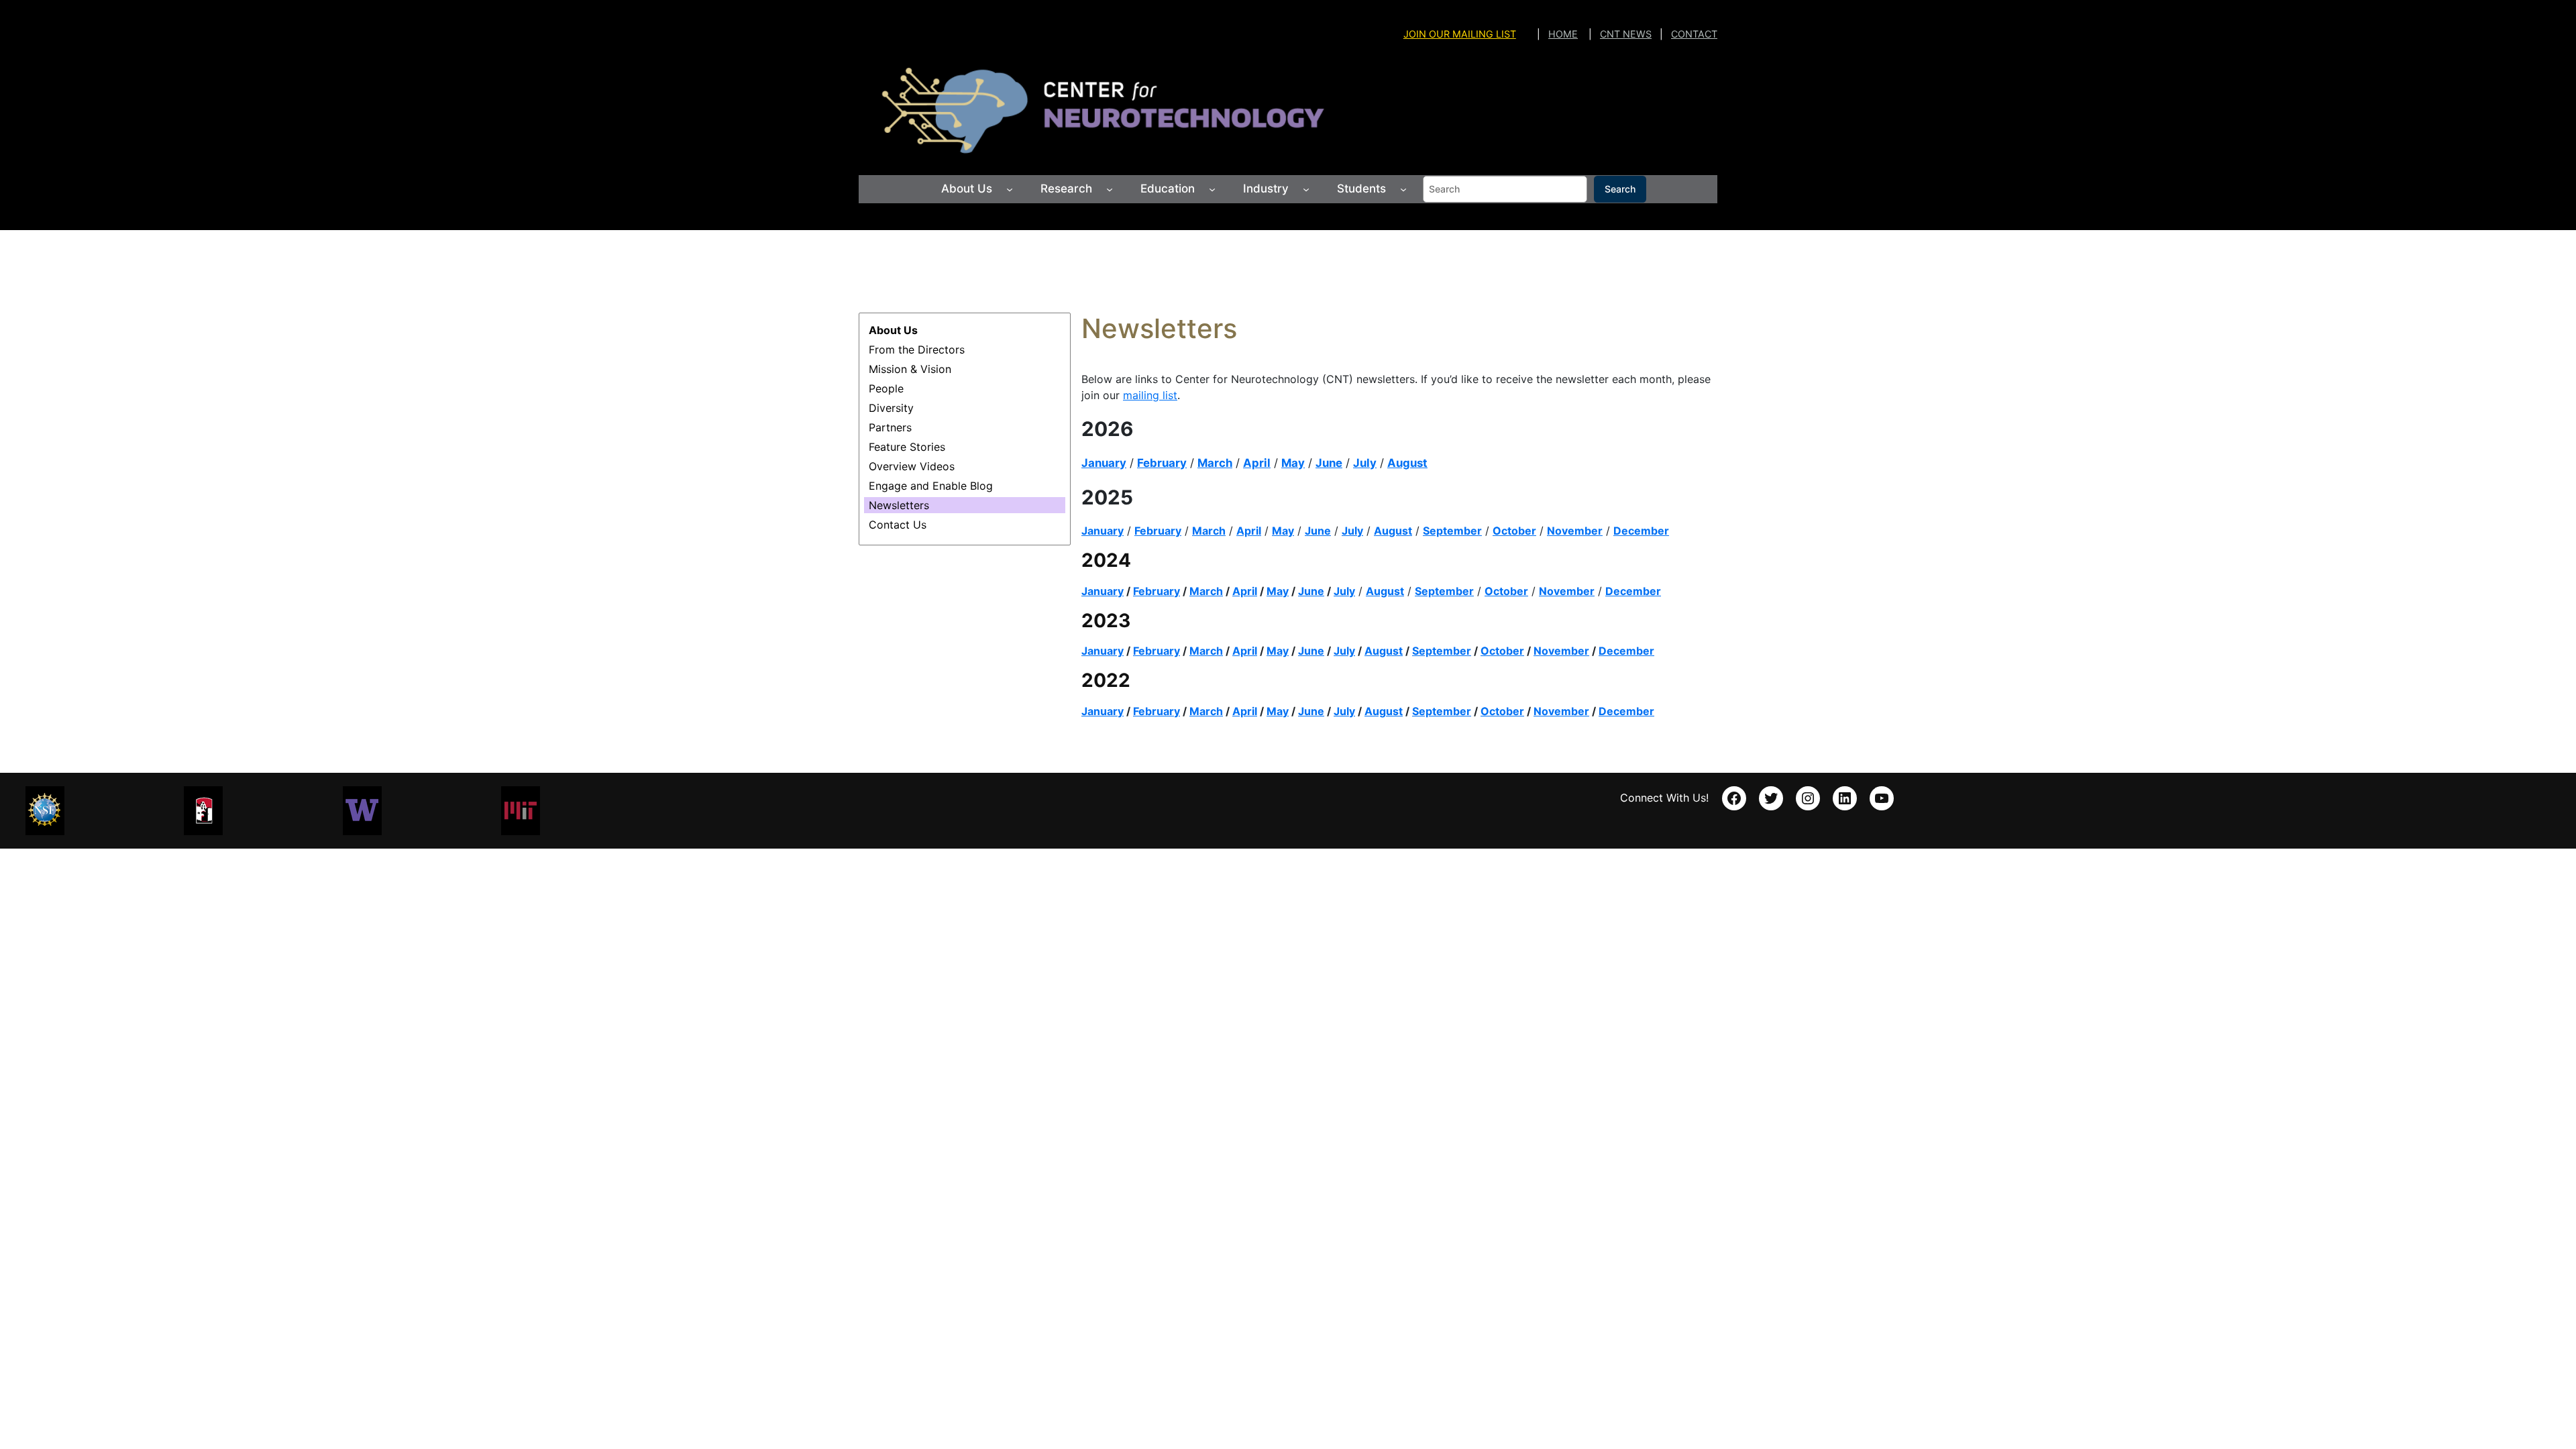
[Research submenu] (1110, 189)
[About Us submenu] (1010, 189)
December (1641, 531)
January (1104, 463)
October (1506, 591)
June (1329, 463)
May (1293, 463)
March (1215, 463)
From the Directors (917, 350)
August (1407, 463)
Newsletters (899, 505)
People (886, 388)
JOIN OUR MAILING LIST (1460, 34)
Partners (890, 427)
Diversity (891, 408)
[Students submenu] (1403, 189)
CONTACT (1694, 34)
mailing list (1150, 395)
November (1575, 531)
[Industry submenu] (1306, 189)
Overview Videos (912, 466)
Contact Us (898, 525)
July (1365, 463)
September (1442, 651)
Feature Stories (907, 447)
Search (1620, 189)
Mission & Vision (910, 369)
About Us (893, 330)
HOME (1563, 34)
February (1162, 463)
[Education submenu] (1212, 189)
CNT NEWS (1626, 34)
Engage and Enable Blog (931, 486)
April (1257, 463)
